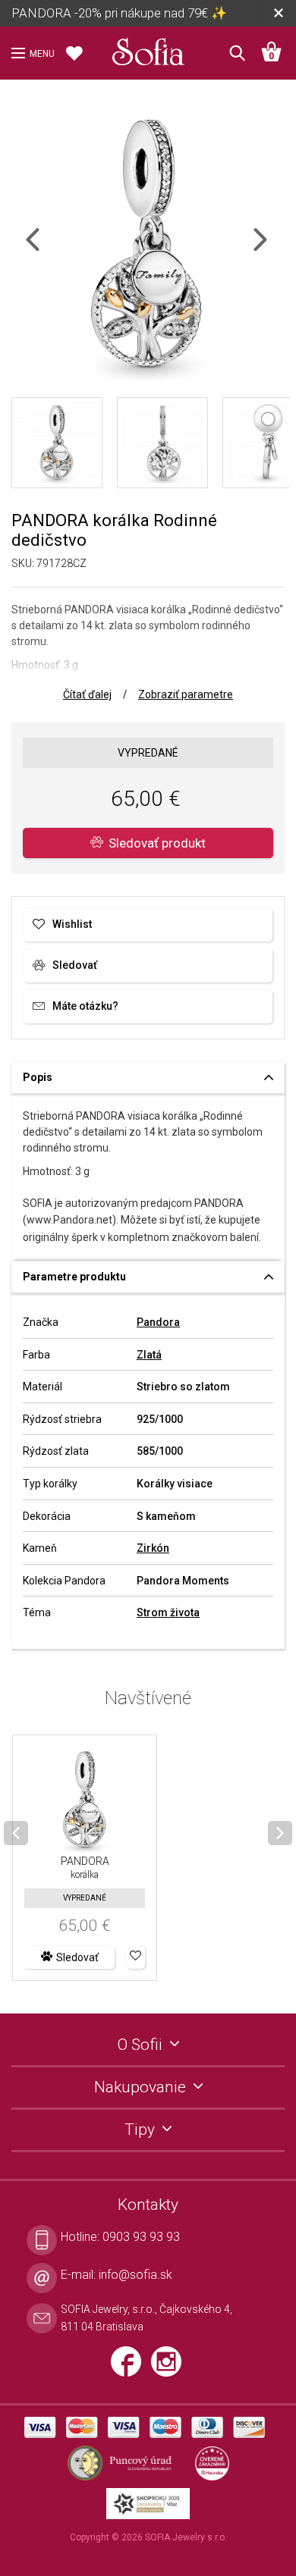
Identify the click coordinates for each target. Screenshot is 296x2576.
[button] (135, 1957)
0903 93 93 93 (141, 2237)
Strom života (168, 1612)
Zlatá (149, 1355)
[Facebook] (131, 2368)
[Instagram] (170, 2368)
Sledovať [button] (77, 1957)
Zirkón (153, 1548)
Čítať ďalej (87, 694)
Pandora (158, 1322)
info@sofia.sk (135, 2275)
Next (273, 249)
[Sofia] (148, 49)
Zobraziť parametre (186, 694)
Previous (46, 249)
